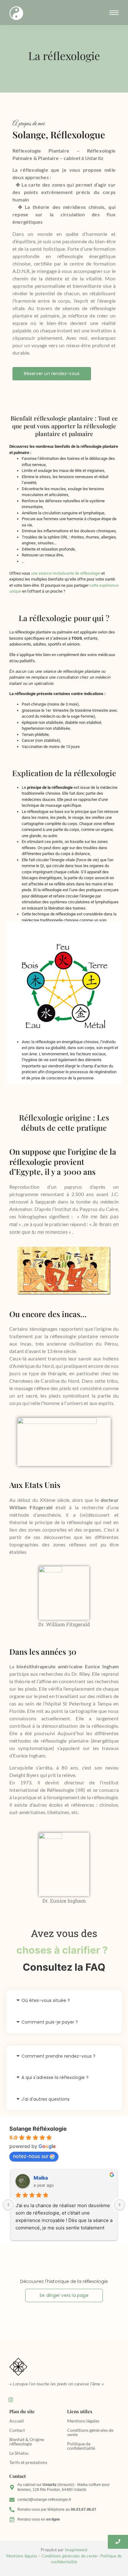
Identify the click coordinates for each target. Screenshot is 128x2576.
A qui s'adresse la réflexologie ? (55, 2077)
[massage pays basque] (18, 2367)
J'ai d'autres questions (46, 2099)
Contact (17, 2430)
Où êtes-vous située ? (46, 2000)
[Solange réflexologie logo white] (16, 13)
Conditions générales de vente (90, 2432)
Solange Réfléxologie (38, 2129)
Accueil (17, 2421)
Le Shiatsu (19, 2453)
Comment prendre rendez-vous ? (58, 2056)
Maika (41, 2178)
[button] (64, 2001)
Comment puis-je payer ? (50, 2022)
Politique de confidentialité (81, 2446)
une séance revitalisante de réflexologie (66, 573)
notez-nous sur (31, 2156)
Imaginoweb (76, 2550)
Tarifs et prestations (28, 2462)
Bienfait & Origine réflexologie (27, 2442)
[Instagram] (11, 2400)
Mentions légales (83, 2421)
